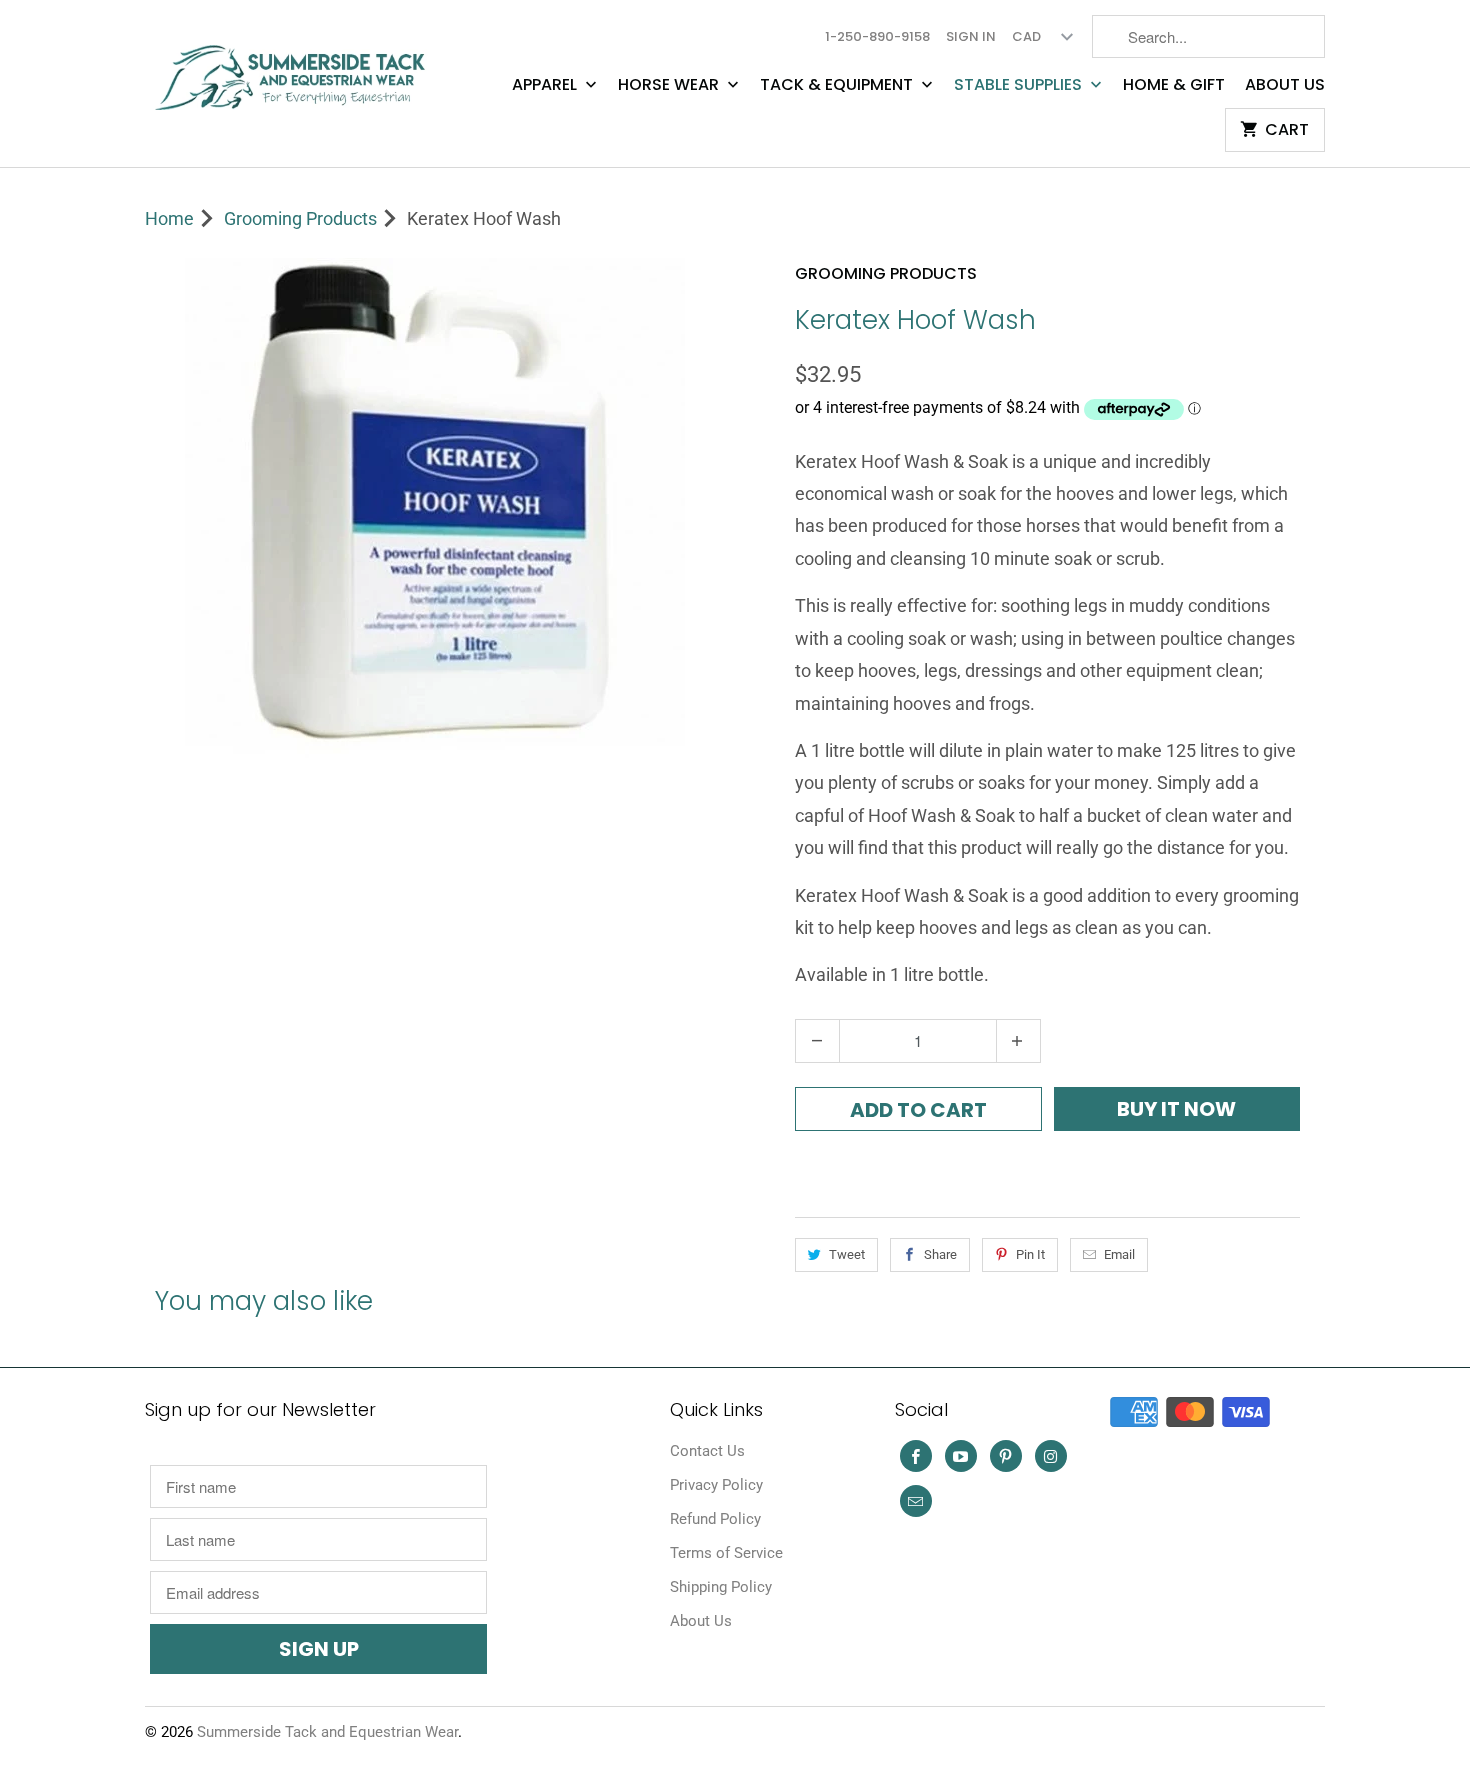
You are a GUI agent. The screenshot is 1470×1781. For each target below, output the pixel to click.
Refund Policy (715, 1519)
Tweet (847, 1254)
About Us (1285, 85)
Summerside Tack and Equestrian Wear (327, 1732)
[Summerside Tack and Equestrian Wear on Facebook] (916, 1456)
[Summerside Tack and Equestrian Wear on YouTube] (961, 1456)
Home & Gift (1174, 85)
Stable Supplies (1020, 85)
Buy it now (1176, 1109)
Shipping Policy (721, 1587)
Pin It (1030, 1254)
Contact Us (707, 1451)
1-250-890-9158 (877, 36)
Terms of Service (726, 1553)
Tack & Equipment (838, 85)
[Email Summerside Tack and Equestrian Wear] (916, 1501)
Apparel (546, 85)
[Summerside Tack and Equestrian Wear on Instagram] (1051, 1456)
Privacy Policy (716, 1485)
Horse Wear (670, 85)
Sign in (971, 36)
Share (940, 1254)
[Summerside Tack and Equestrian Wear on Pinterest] (1006, 1456)
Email (1119, 1254)
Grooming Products (886, 273)
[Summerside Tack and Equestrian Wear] (295, 69)
